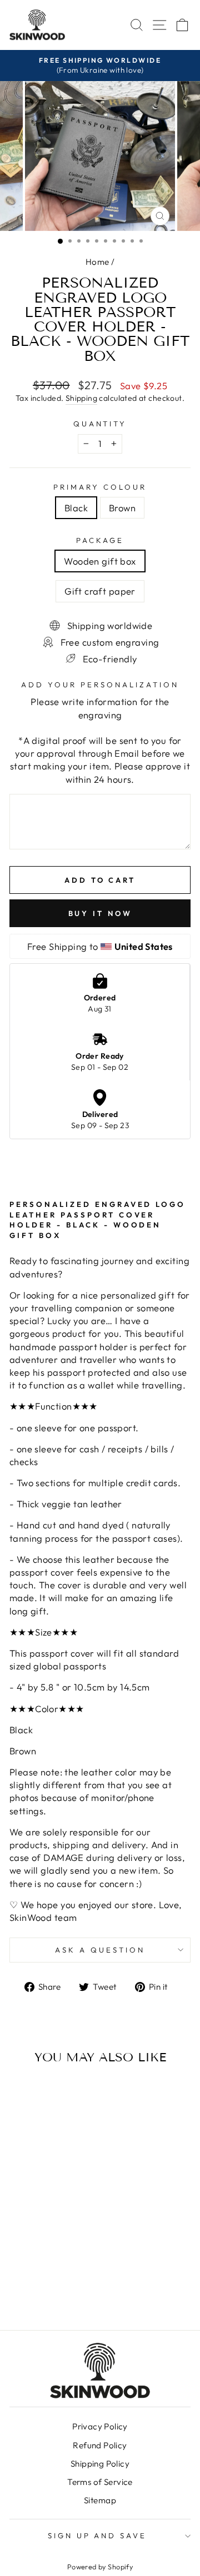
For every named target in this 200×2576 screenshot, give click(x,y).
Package (100, 540)
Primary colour (100, 487)
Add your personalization (100, 685)
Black (76, 508)
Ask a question (100, 1950)
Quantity (100, 424)
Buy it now (100, 913)
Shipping (81, 398)
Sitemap (100, 2500)
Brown (122, 508)
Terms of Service (100, 2482)
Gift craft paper (100, 591)
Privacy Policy (100, 2426)
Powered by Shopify (100, 2567)
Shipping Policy (100, 2464)
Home (97, 262)
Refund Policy (100, 2445)
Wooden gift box (100, 561)
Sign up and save (97, 2535)
